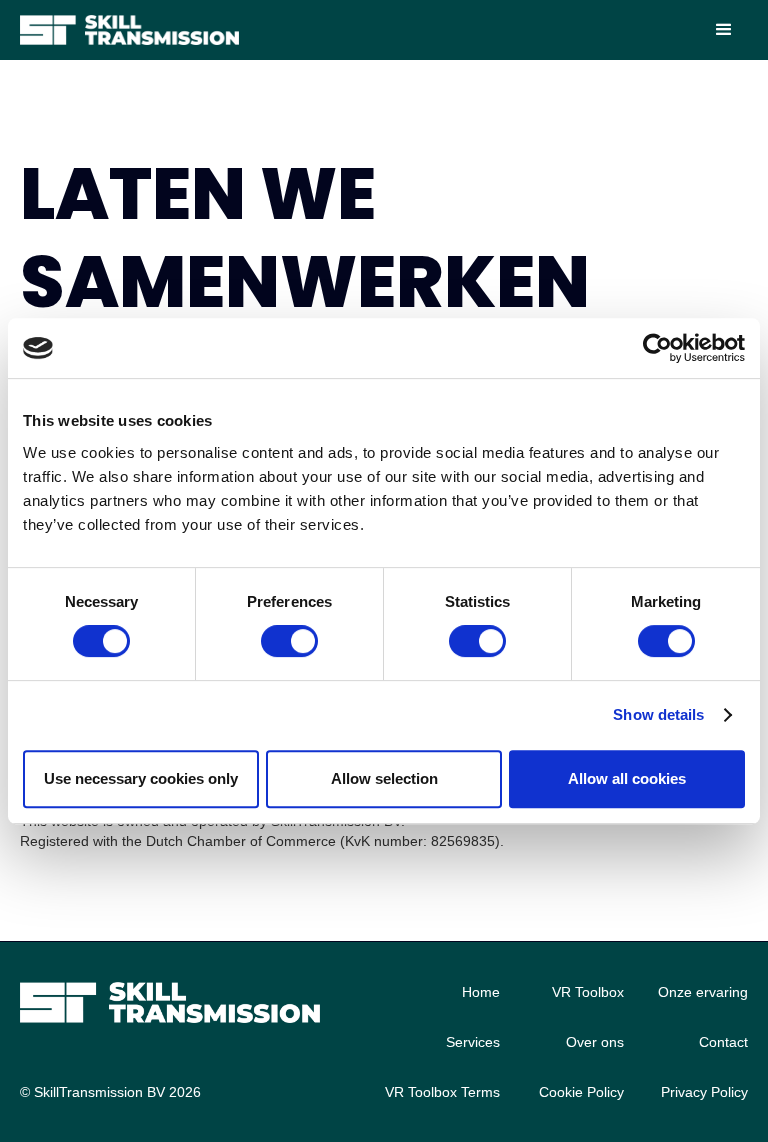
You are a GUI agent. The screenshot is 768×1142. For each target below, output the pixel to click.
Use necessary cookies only (141, 778)
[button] (724, 30)
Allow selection (384, 778)
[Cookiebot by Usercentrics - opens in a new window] (657, 348)
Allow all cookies (627, 778)
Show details (658, 714)
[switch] (289, 641)
